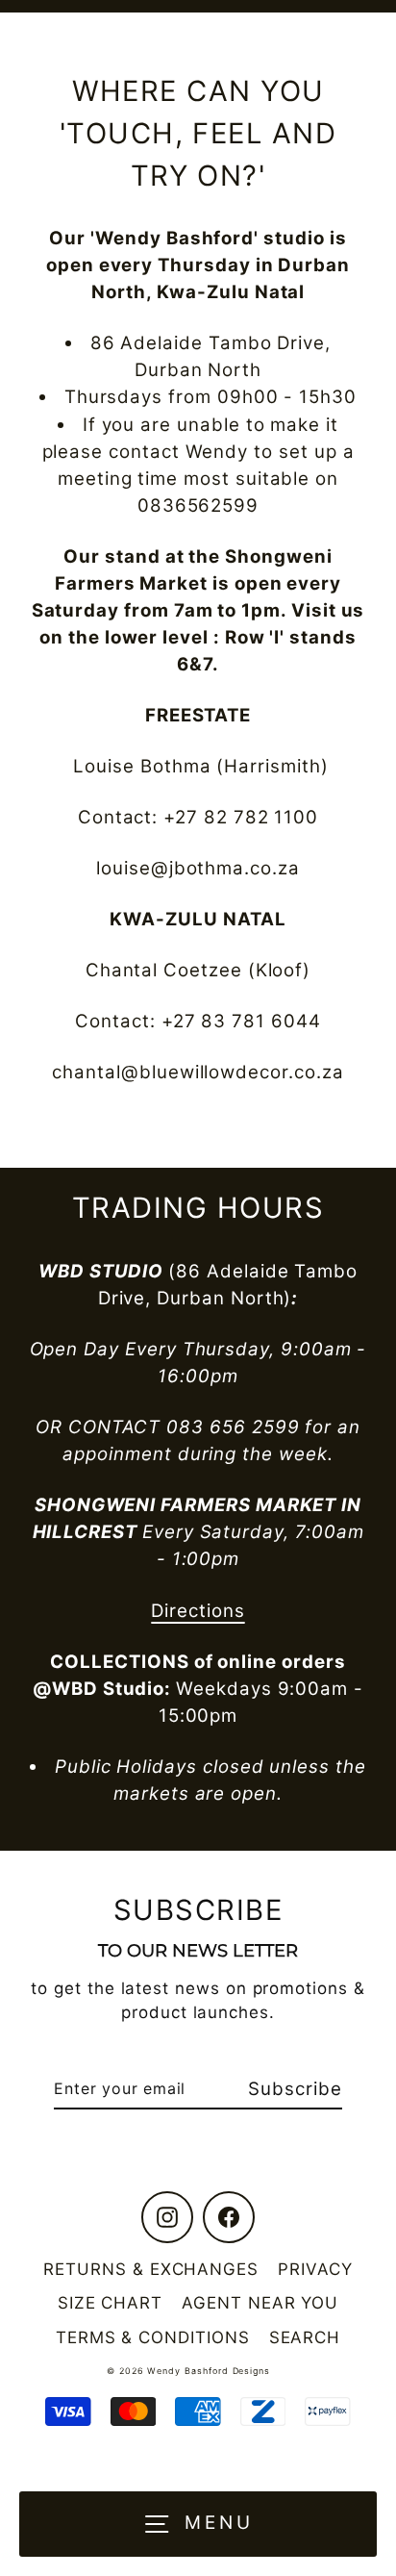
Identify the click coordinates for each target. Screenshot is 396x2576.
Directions (198, 1611)
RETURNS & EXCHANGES (151, 2269)
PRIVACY (315, 2269)
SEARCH (305, 2337)
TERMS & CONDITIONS (153, 2337)
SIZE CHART (110, 2303)
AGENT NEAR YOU (260, 2303)
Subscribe (295, 2089)
